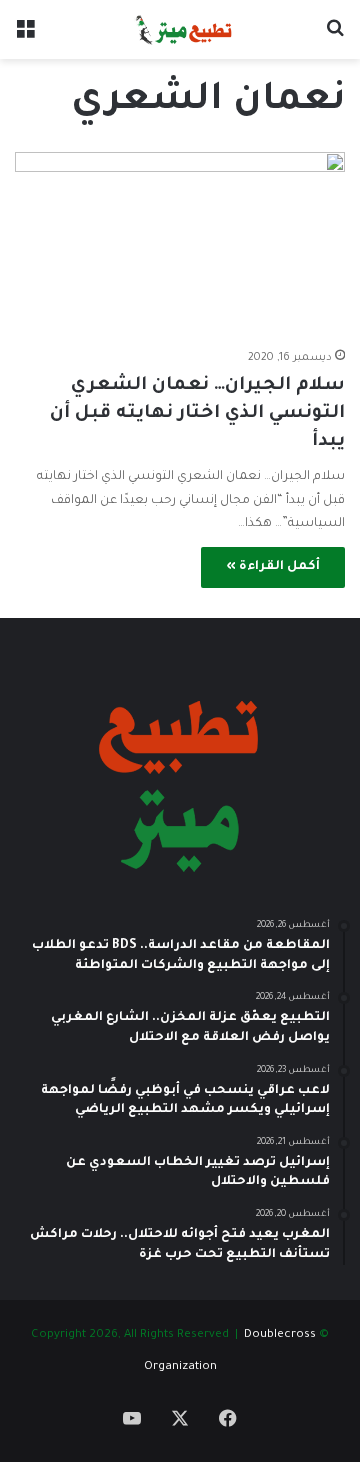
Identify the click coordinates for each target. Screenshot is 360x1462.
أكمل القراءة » (273, 567)
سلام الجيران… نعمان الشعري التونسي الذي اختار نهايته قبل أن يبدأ (197, 414)
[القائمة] (25, 37)
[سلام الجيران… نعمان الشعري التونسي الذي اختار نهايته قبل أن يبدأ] (180, 245)
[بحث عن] (335, 37)
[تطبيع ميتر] (180, 29)
